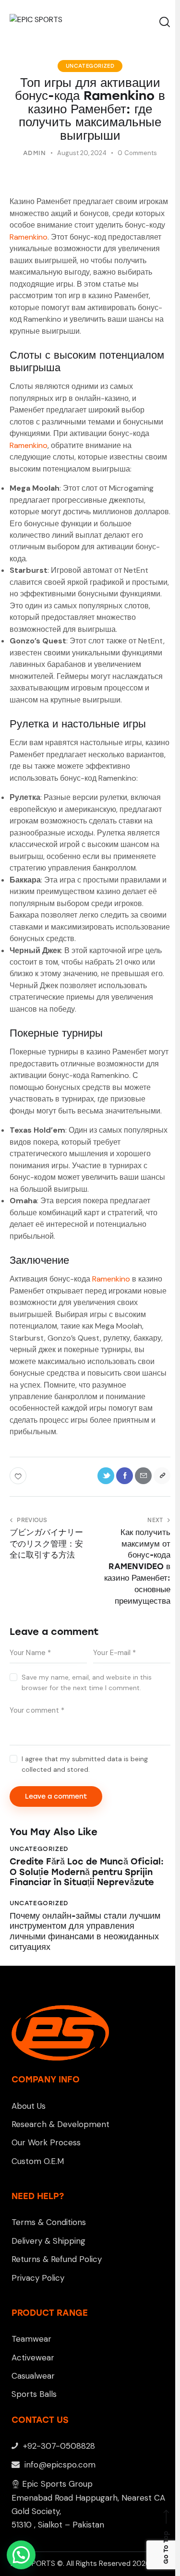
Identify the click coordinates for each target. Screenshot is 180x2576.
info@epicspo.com (59, 2465)
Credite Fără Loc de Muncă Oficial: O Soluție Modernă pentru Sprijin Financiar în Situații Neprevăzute (87, 1872)
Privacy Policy (38, 2278)
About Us (29, 2106)
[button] (21, 2555)
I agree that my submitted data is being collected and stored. (85, 1764)
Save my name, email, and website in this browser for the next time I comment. (87, 1682)
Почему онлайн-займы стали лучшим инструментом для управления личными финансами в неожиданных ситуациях (85, 1932)
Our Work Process (46, 2142)
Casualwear (33, 2376)
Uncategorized (90, 66)
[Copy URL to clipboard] (162, 1476)
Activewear (33, 2358)
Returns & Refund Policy (57, 2259)
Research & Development (60, 2124)
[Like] (19, 1476)
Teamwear (31, 2339)
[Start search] (164, 22)
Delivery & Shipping (48, 2241)
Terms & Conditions (49, 2222)
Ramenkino (29, 237)
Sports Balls (34, 2394)
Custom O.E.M (38, 2161)
